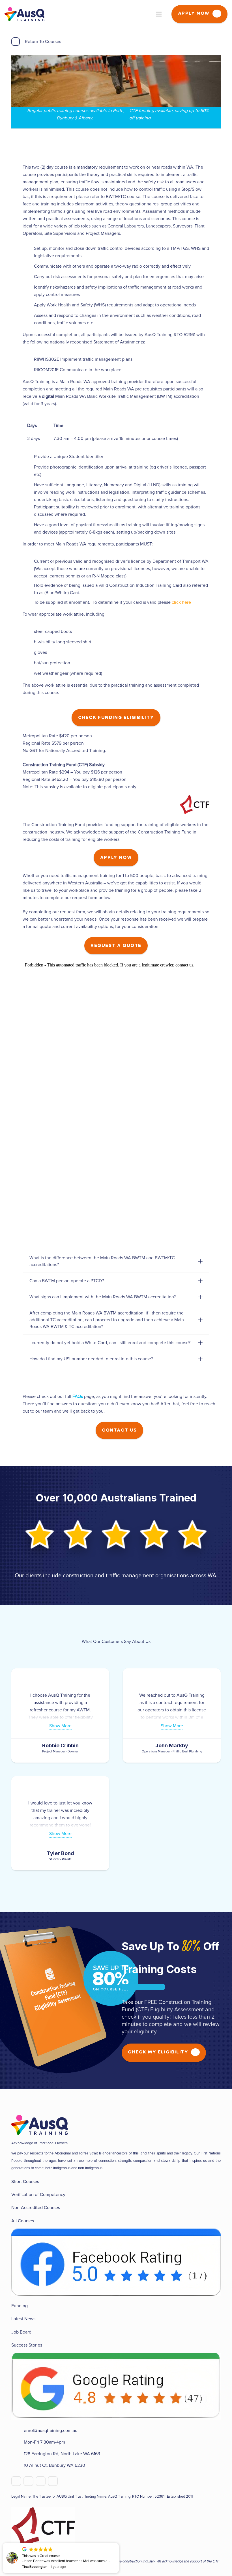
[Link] (24, 14)
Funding (20, 2306)
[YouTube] (28, 2481)
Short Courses (25, 2182)
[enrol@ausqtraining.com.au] (18, 2431)
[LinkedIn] (41, 2481)
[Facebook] (16, 2481)
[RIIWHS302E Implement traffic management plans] (28, 359)
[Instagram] (53, 2481)
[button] (119, 2543)
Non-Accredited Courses (36, 2208)
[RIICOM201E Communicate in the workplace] (28, 370)
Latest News (23, 2319)
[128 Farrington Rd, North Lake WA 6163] (18, 2454)
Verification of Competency (38, 2195)
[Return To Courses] (18, 42)
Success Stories (27, 2345)
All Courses (23, 2221)
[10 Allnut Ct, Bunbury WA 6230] (18, 2465)
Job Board (21, 2332)
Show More (60, 1726)
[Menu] (159, 14)
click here (181, 602)
